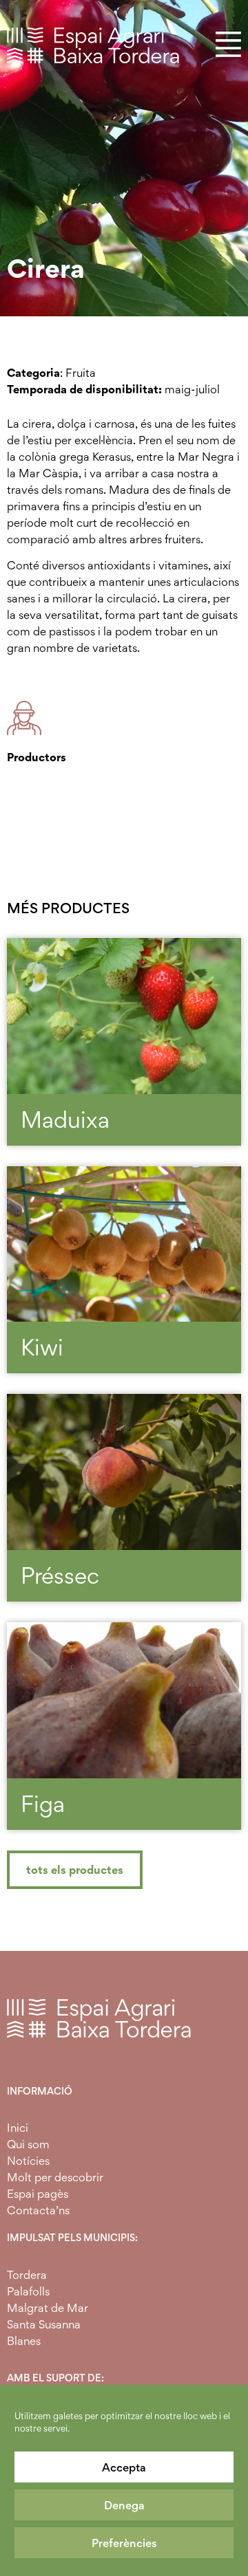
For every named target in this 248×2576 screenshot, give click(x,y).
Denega (124, 2505)
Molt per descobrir (55, 2177)
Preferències (124, 2543)
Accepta (124, 2467)
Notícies (28, 2161)
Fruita (81, 373)
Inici (18, 2128)
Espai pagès (38, 2194)
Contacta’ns (38, 2210)
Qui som (28, 2144)
